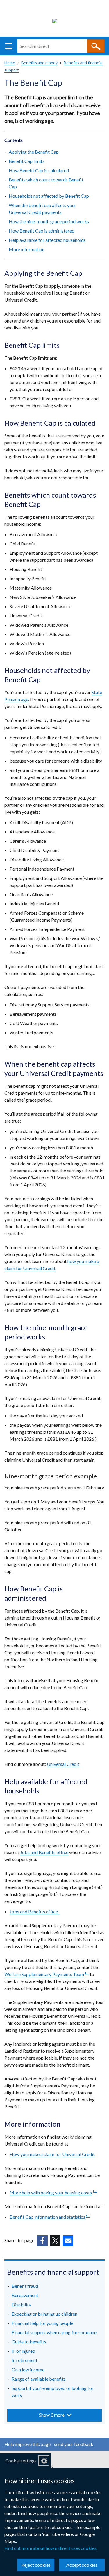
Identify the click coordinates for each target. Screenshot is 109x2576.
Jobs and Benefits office (44, 1852)
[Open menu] (9, 46)
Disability (21, 2304)
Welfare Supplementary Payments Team (47, 1974)
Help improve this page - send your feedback (49, 2444)
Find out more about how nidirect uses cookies (50, 2548)
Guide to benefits (29, 2342)
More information (27, 249)
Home (10, 63)
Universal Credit (63, 1764)
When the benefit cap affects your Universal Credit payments (42, 209)
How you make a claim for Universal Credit (52, 2154)
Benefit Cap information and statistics (50, 2217)
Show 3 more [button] (52, 2415)
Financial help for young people (42, 2323)
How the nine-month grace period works (49, 221)
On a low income (28, 2369)
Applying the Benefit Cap (34, 152)
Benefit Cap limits (27, 161)
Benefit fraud (25, 2286)
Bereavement (25, 2295)
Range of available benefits (39, 2379)
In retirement (25, 2360)
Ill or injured (23, 2351)
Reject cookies (36, 2565)
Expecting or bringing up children (44, 2314)
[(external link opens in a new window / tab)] (42, 2241)
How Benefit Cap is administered (42, 231)
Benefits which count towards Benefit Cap (46, 183)
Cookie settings (21, 2461)
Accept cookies (82, 2565)
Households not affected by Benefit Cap (49, 196)
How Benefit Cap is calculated (39, 170)
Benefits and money (39, 63)
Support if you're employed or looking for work (53, 2392)
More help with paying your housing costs (53, 2192)
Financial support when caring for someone (54, 2332)
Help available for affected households (47, 240)
